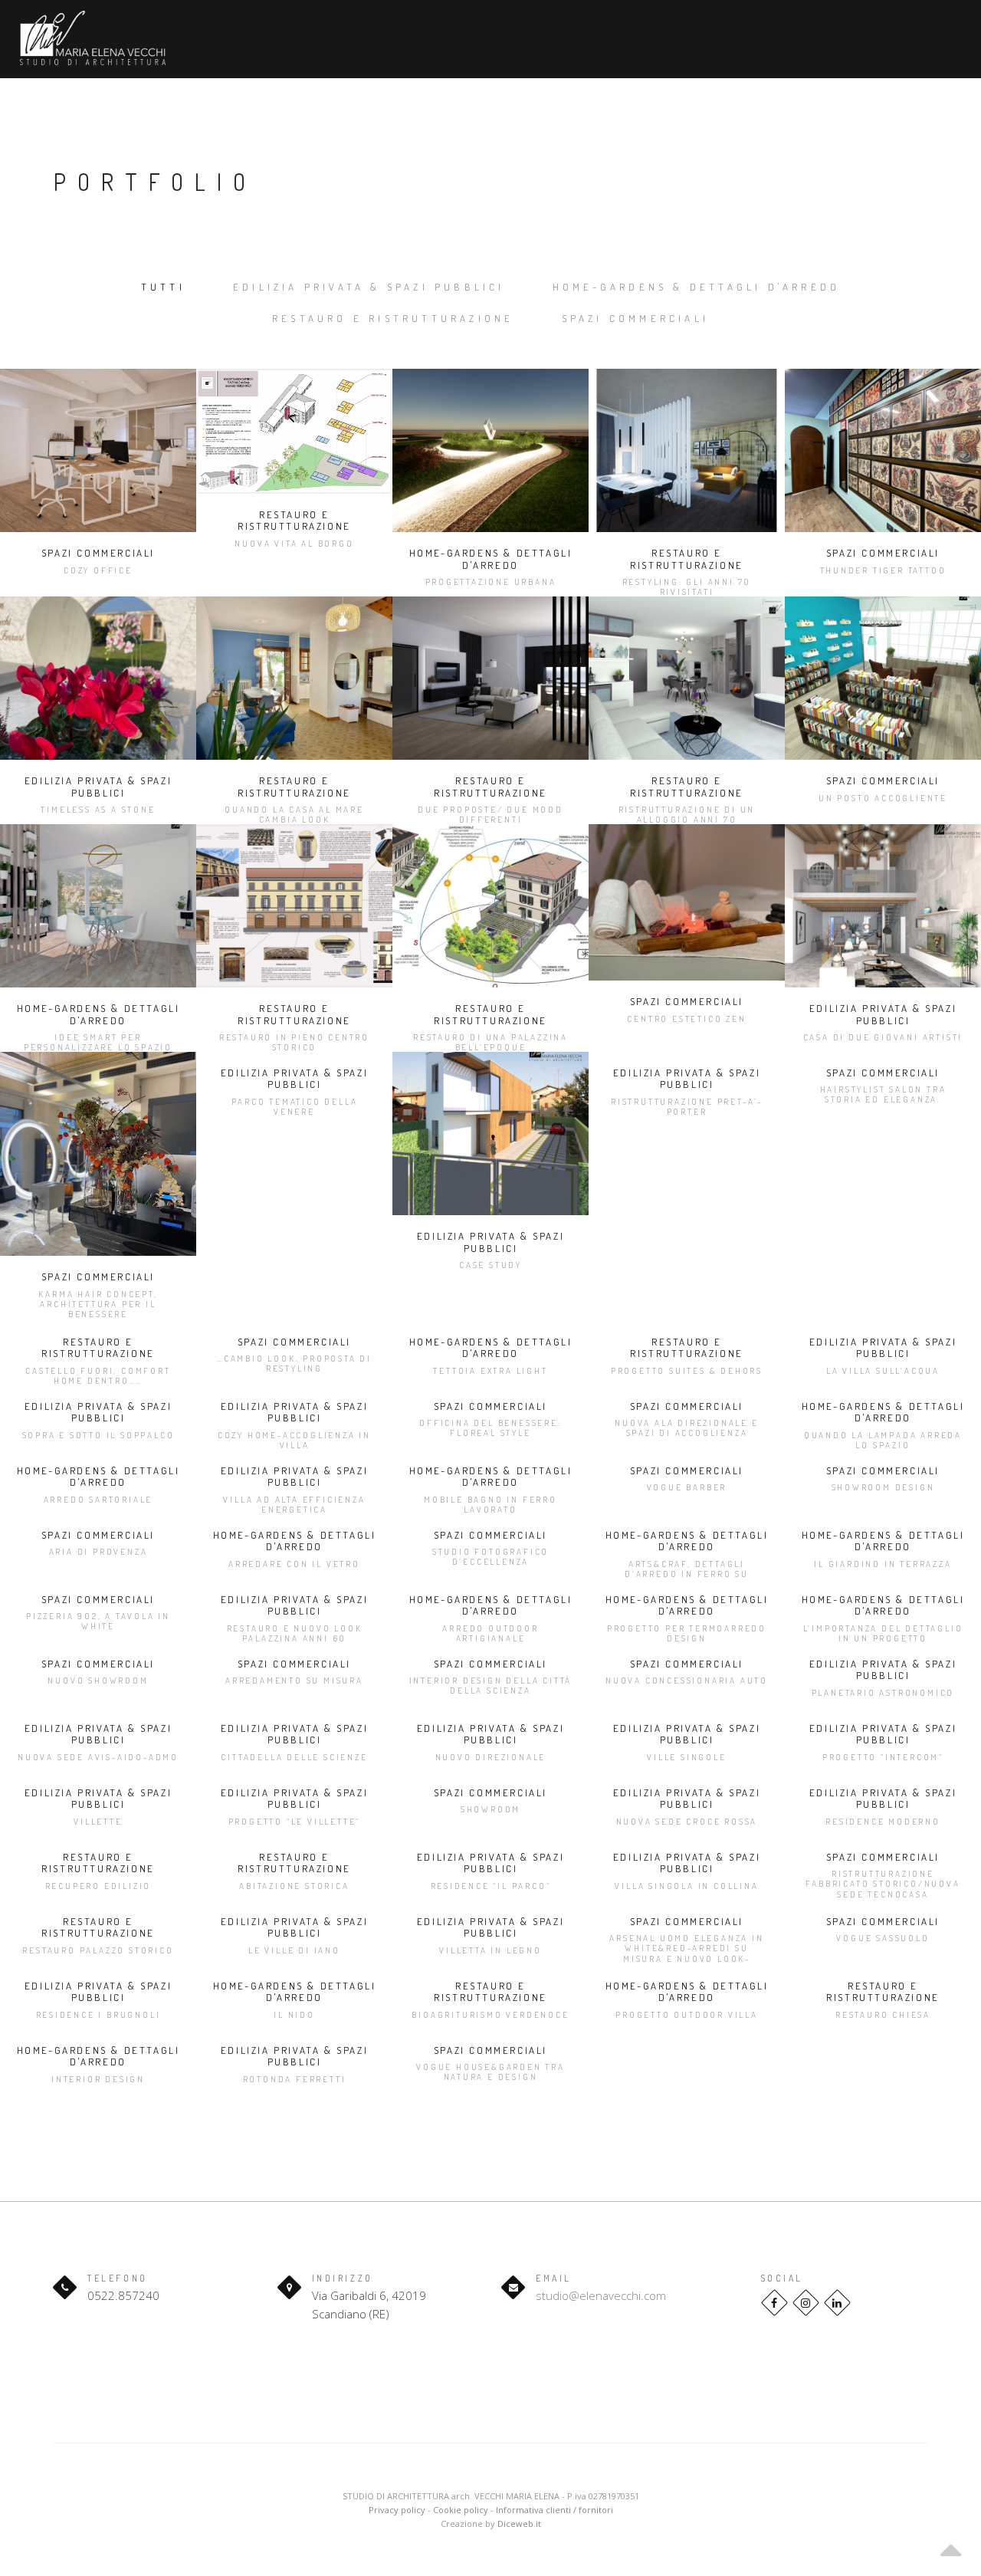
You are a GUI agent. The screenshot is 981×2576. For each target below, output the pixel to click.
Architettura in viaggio (766, 115)
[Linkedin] (837, 2303)
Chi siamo (262, 115)
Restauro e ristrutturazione (393, 318)
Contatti (934, 115)
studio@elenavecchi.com (601, 2295)
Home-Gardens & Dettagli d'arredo (696, 287)
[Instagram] (806, 2303)
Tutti (163, 287)
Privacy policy (397, 2510)
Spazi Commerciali (635, 318)
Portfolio (490, 115)
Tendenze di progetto (607, 115)
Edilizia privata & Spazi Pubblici (369, 287)
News (873, 115)
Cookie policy (461, 2510)
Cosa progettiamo (376, 115)
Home (197, 115)
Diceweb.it (519, 2523)
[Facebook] (774, 2303)
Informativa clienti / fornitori (554, 2510)
